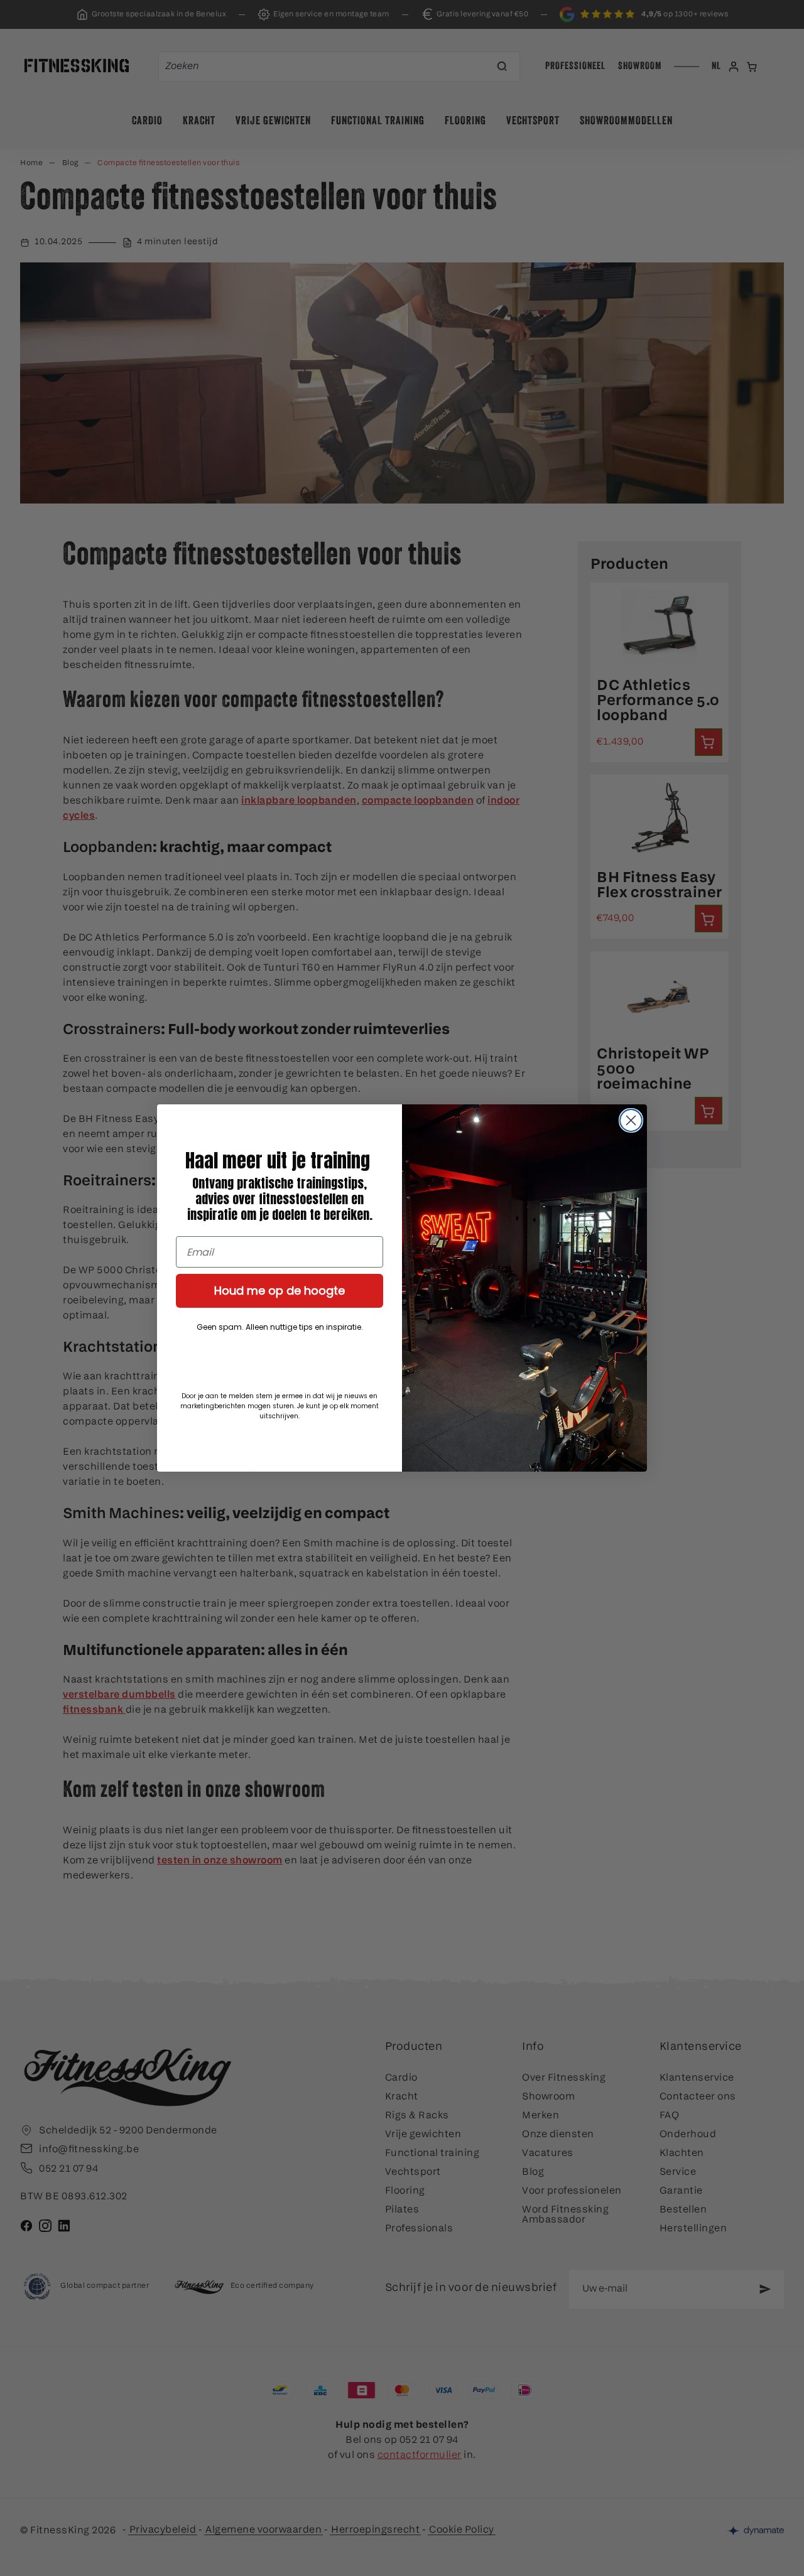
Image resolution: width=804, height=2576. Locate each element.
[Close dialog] (631, 1120)
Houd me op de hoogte (280, 1291)
